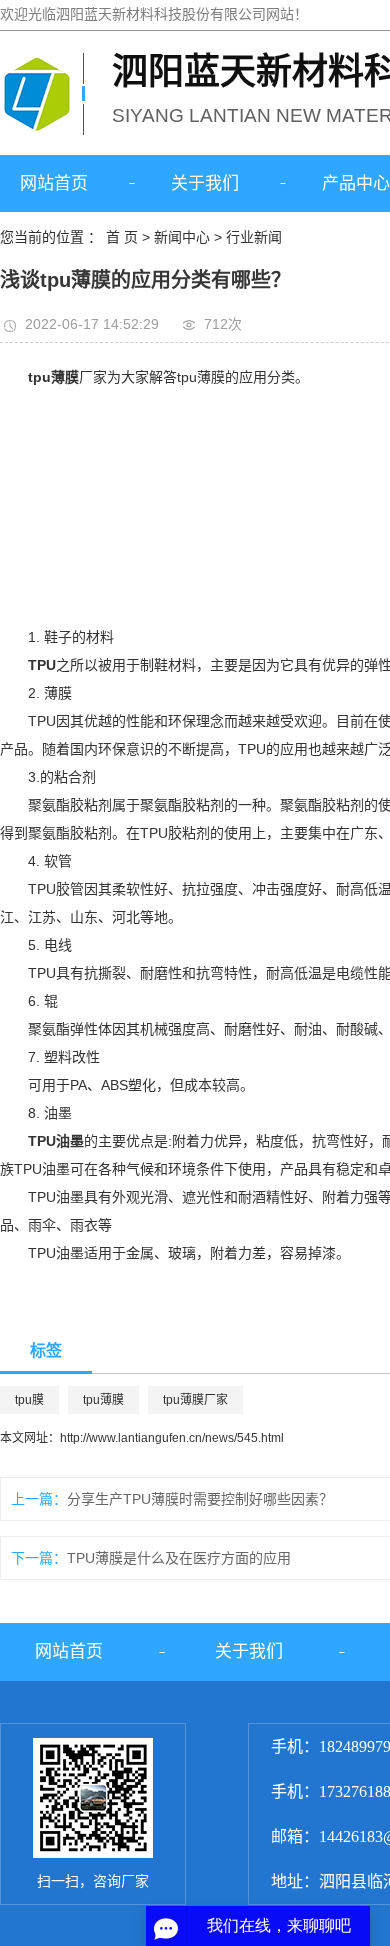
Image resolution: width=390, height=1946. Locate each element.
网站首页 (54, 183)
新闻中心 (182, 237)
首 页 (122, 237)
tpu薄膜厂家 (195, 1400)
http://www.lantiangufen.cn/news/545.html (172, 1438)
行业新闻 (254, 237)
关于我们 (205, 183)
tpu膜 (29, 1400)
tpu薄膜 (103, 1400)
